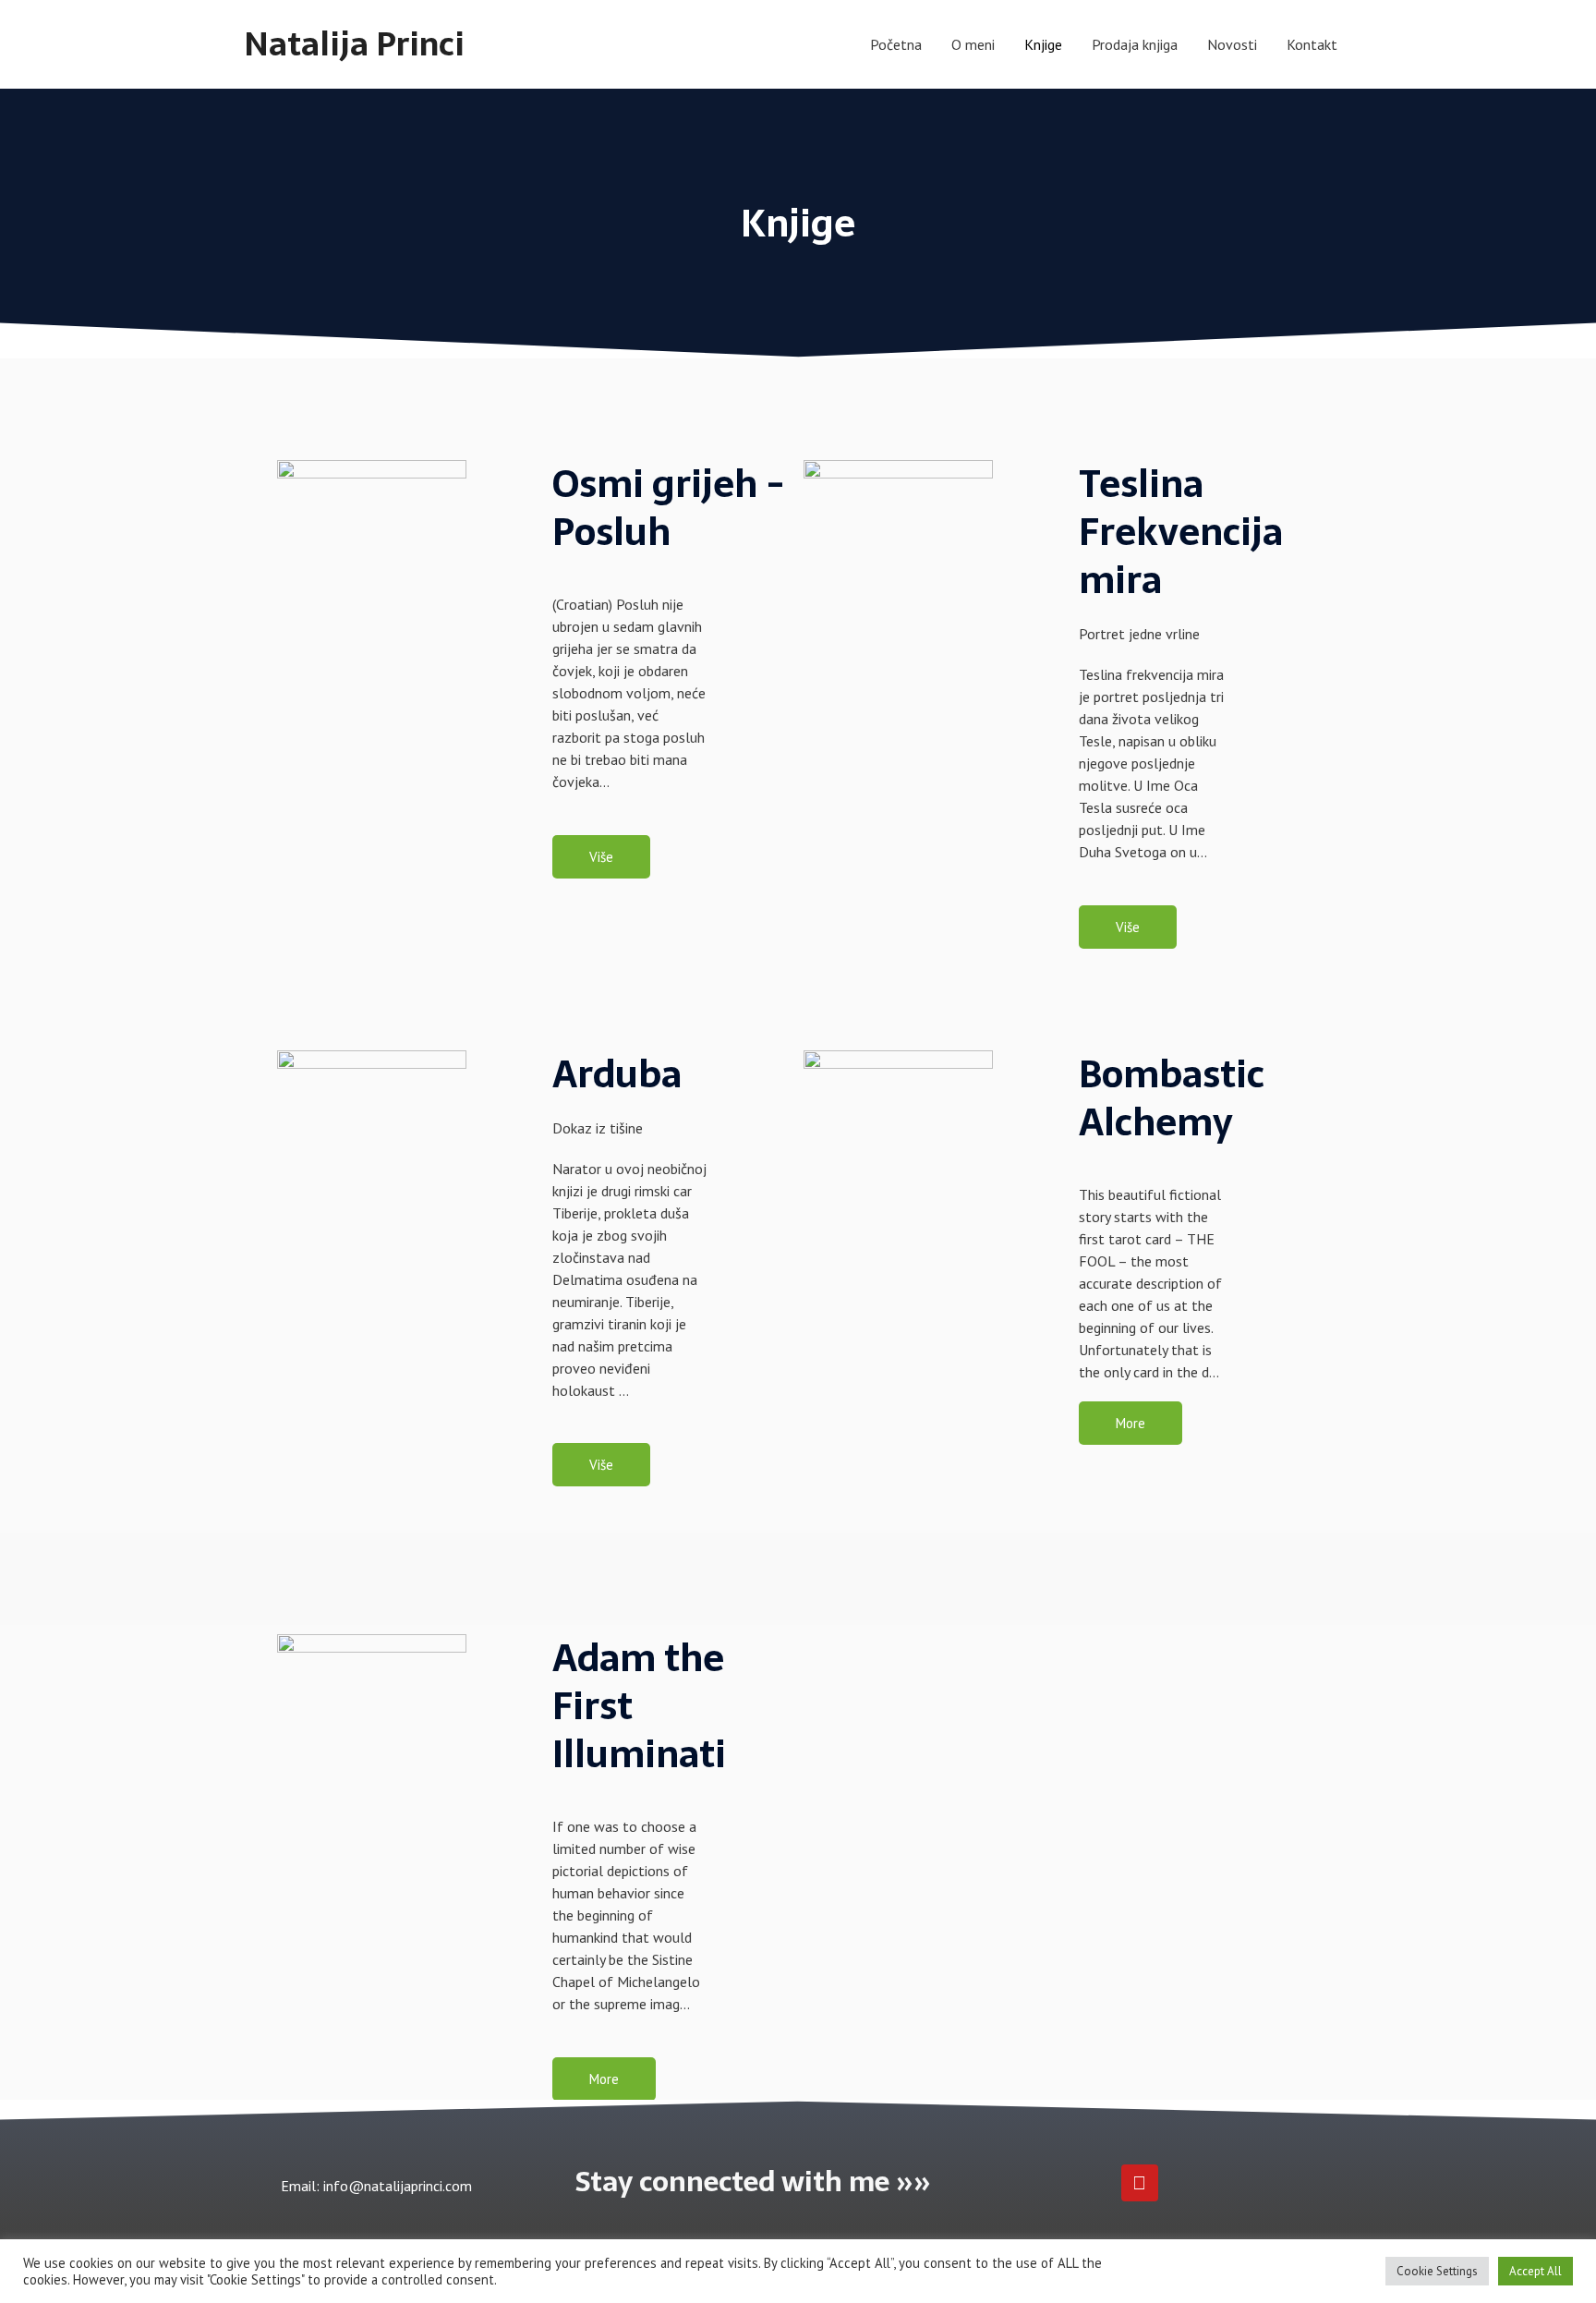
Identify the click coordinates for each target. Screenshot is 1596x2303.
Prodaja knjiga (1135, 44)
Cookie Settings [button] (1437, 2271)
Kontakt (1312, 44)
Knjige (1043, 44)
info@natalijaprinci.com (396, 2186)
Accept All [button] (1536, 2271)
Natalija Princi (354, 44)
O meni (973, 44)
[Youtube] (1140, 2183)
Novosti (1232, 44)
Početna (896, 44)
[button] (601, 857)
